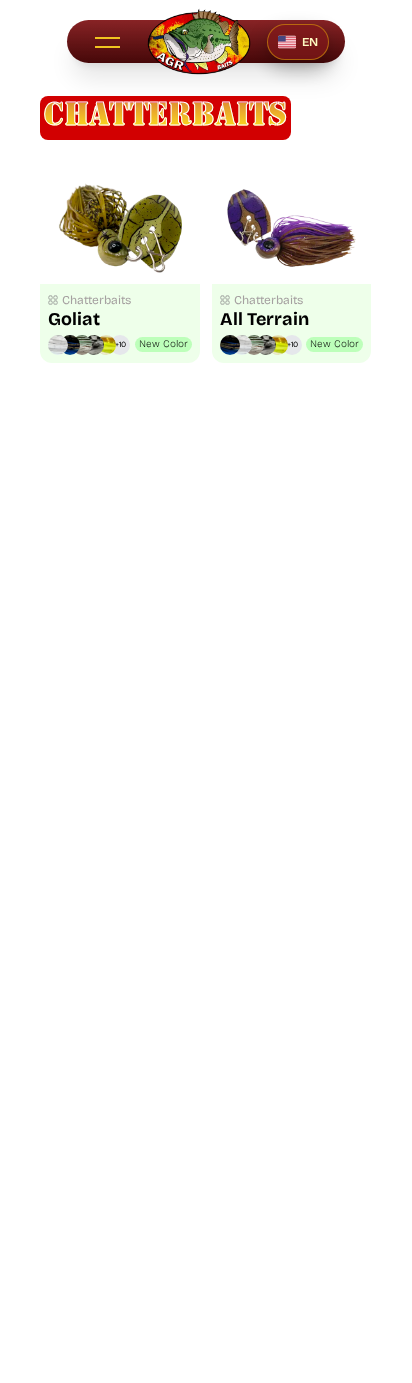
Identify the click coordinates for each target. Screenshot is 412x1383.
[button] (107, 42)
